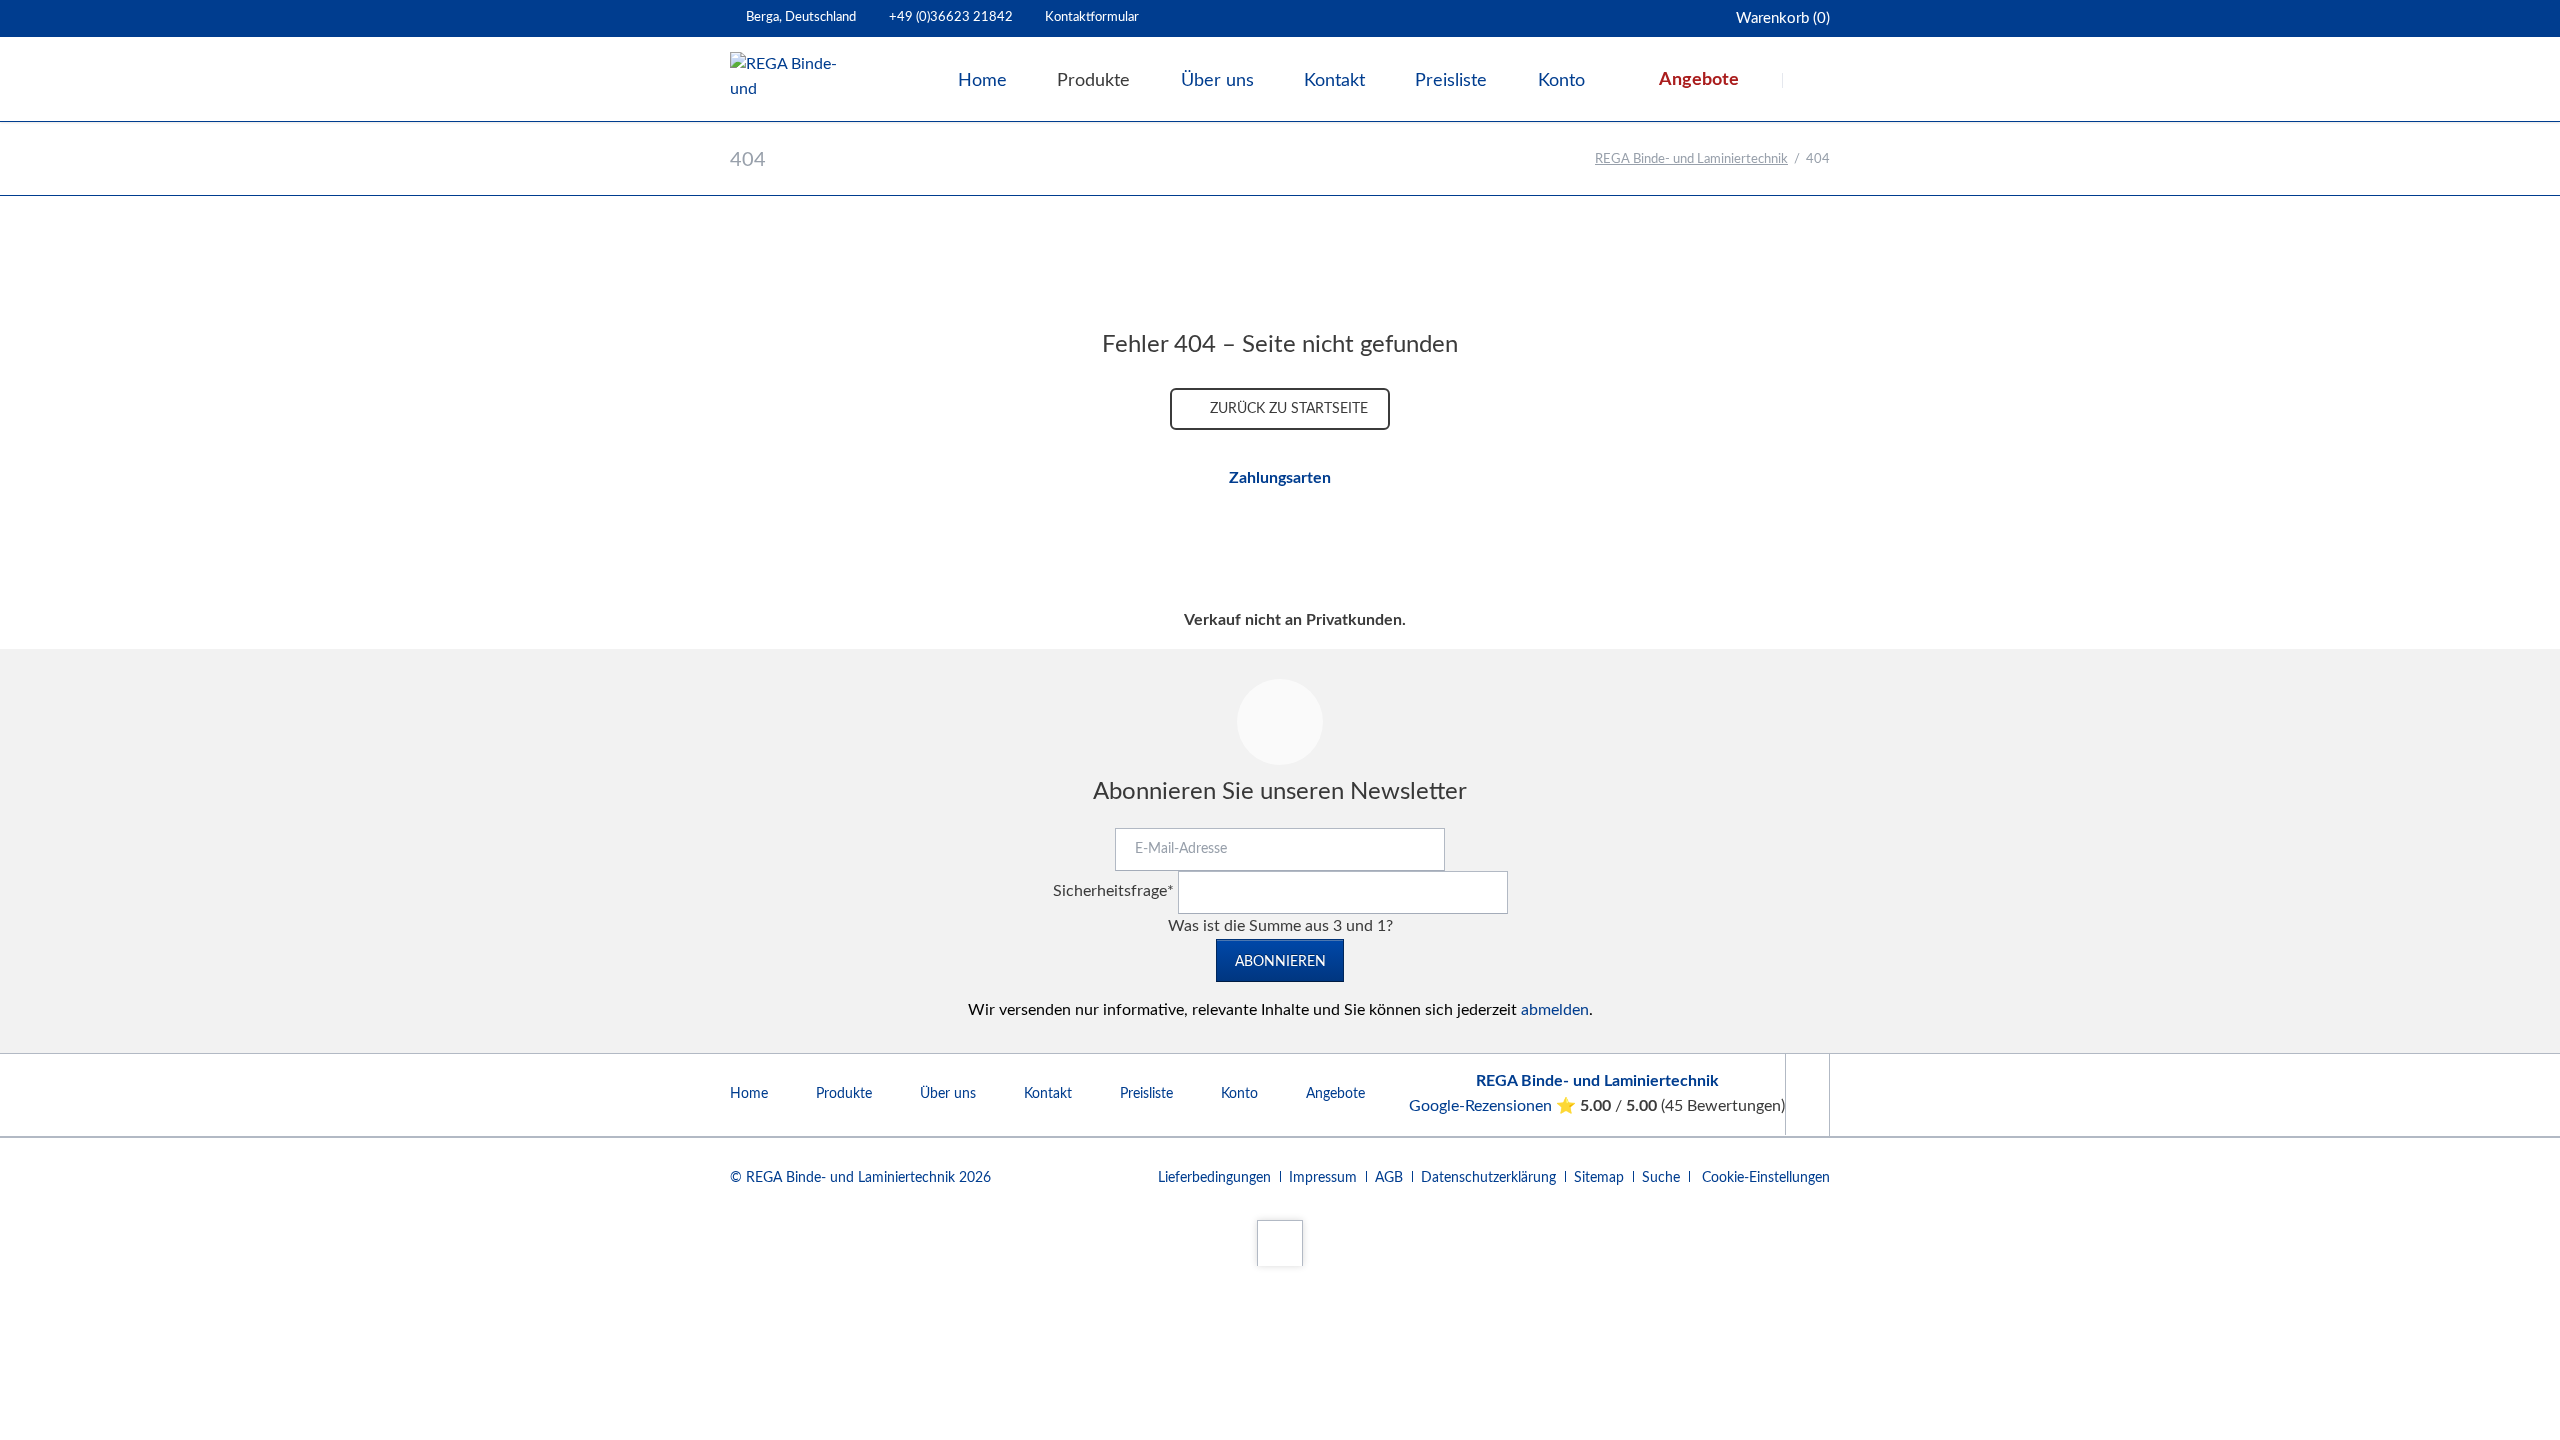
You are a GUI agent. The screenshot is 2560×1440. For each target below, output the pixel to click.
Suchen (1808, 80)
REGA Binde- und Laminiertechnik (1691, 159)
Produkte (844, 1094)
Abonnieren (1280, 962)
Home (749, 1094)
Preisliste (1146, 1094)
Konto (1239, 1094)
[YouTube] (1807, 1094)
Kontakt (1048, 1094)
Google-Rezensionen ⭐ (1494, 1106)
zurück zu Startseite (1287, 409)
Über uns (948, 1094)
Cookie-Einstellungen (1766, 1178)
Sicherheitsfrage (1113, 891)
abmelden (1555, 1010)
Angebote (1335, 1094)
